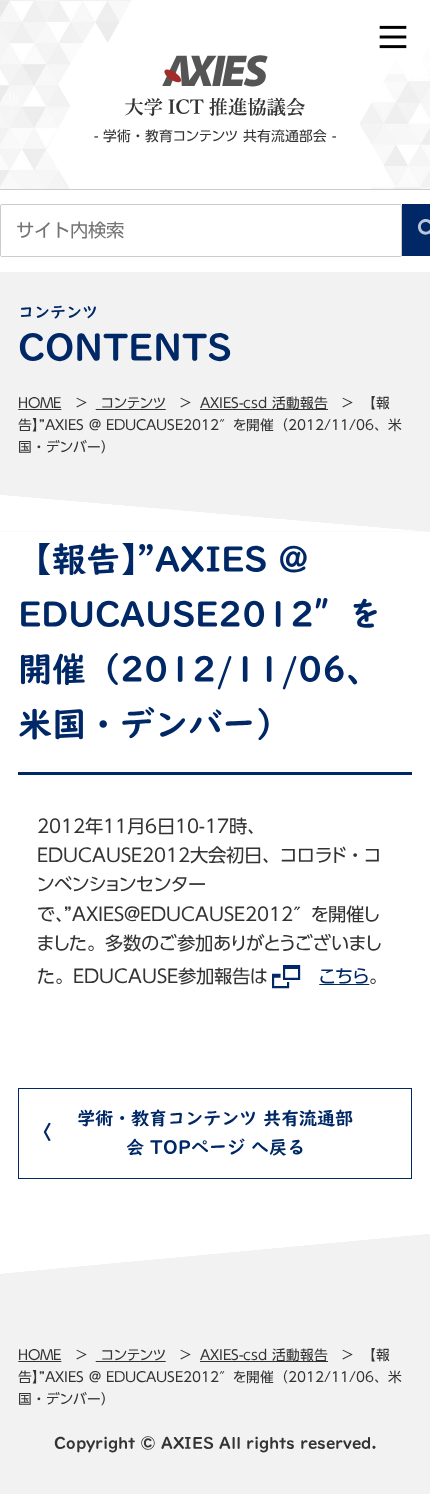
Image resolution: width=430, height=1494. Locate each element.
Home (39, 403)
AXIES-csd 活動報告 (264, 403)
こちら (344, 976)
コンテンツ (131, 403)
